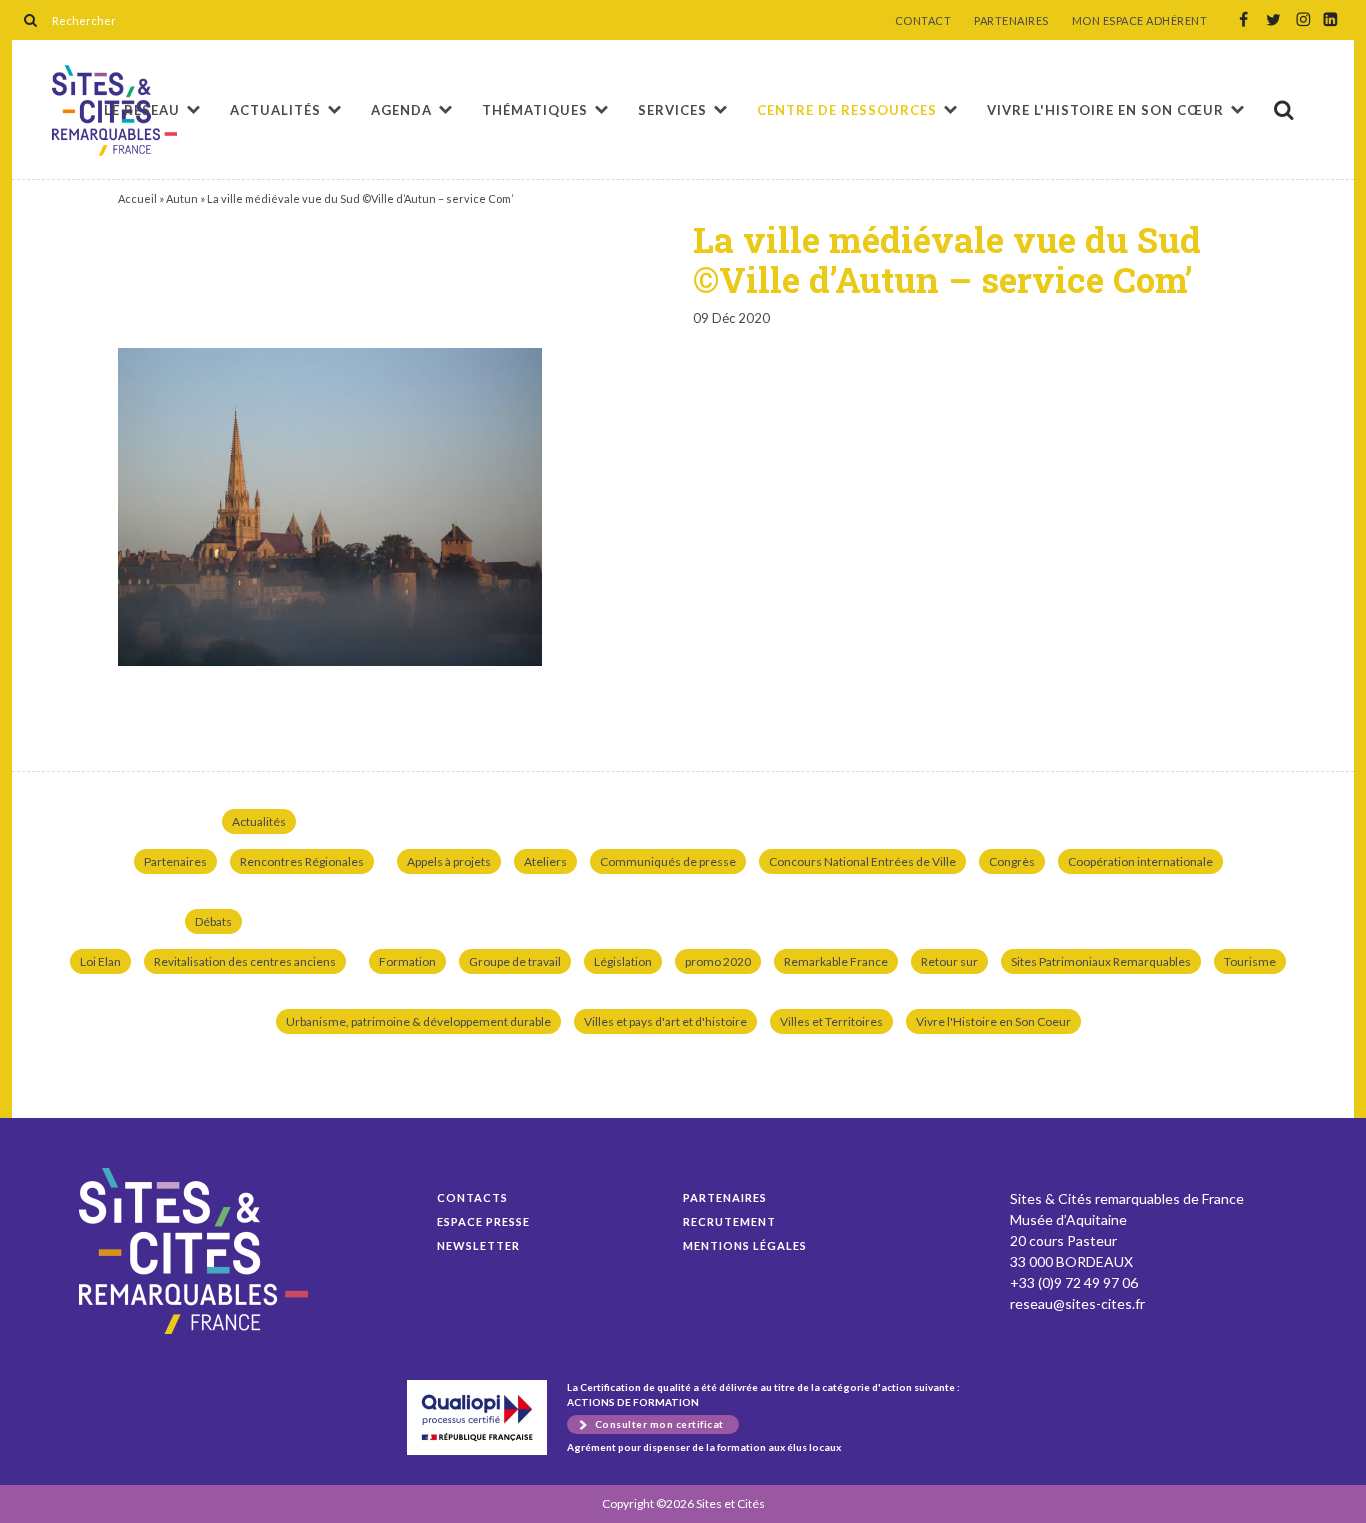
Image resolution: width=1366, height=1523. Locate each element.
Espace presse (483, 1221)
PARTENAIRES (1011, 21)
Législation (623, 961)
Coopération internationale (1140, 861)
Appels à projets (449, 861)
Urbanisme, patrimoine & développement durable (418, 1021)
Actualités (275, 110)
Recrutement (729, 1221)
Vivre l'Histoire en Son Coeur (993, 1021)
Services (672, 110)
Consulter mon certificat (659, 1424)
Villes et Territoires (831, 1021)
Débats (213, 921)
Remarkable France (836, 961)
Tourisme (1250, 961)
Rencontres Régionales (302, 861)
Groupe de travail (515, 961)
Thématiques (535, 110)
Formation (407, 961)
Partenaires (175, 861)
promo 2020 (718, 961)
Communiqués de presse (668, 861)
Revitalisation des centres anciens (245, 961)
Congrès (1012, 861)
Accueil (137, 198)
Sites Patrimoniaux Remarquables (1101, 961)
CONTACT (923, 21)
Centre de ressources (847, 110)
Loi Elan (100, 961)
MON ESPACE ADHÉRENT (1140, 21)
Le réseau (142, 110)
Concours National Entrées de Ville (862, 861)
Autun (182, 198)
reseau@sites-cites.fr (1077, 1303)
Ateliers (545, 861)
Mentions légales (745, 1245)
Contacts (472, 1197)
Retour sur (949, 961)
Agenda (401, 110)
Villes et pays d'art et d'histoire (665, 1021)
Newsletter (478, 1245)
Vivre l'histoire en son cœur (1105, 110)
